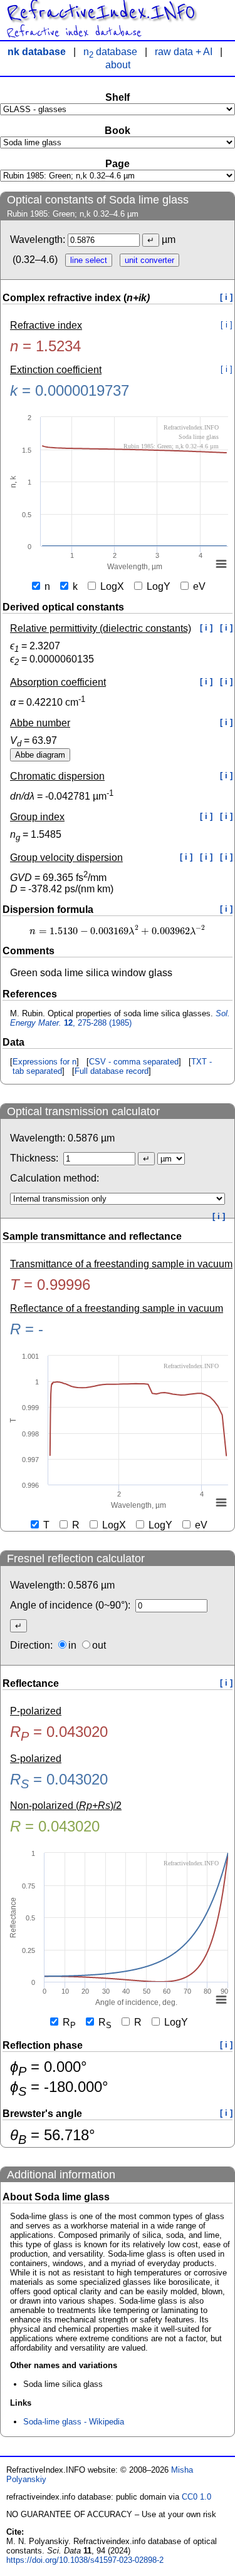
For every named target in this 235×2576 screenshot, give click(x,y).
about (118, 65)
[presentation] (118, 931)
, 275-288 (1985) (120, 1018)
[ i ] (226, 297)
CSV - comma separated (134, 1062)
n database (110, 52)
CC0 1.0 (196, 2497)
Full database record (112, 1071)
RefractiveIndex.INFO (101, 13)
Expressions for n (44, 1062)
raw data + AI (184, 52)
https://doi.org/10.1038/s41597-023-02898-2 (85, 2560)
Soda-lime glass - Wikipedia (74, 2422)
